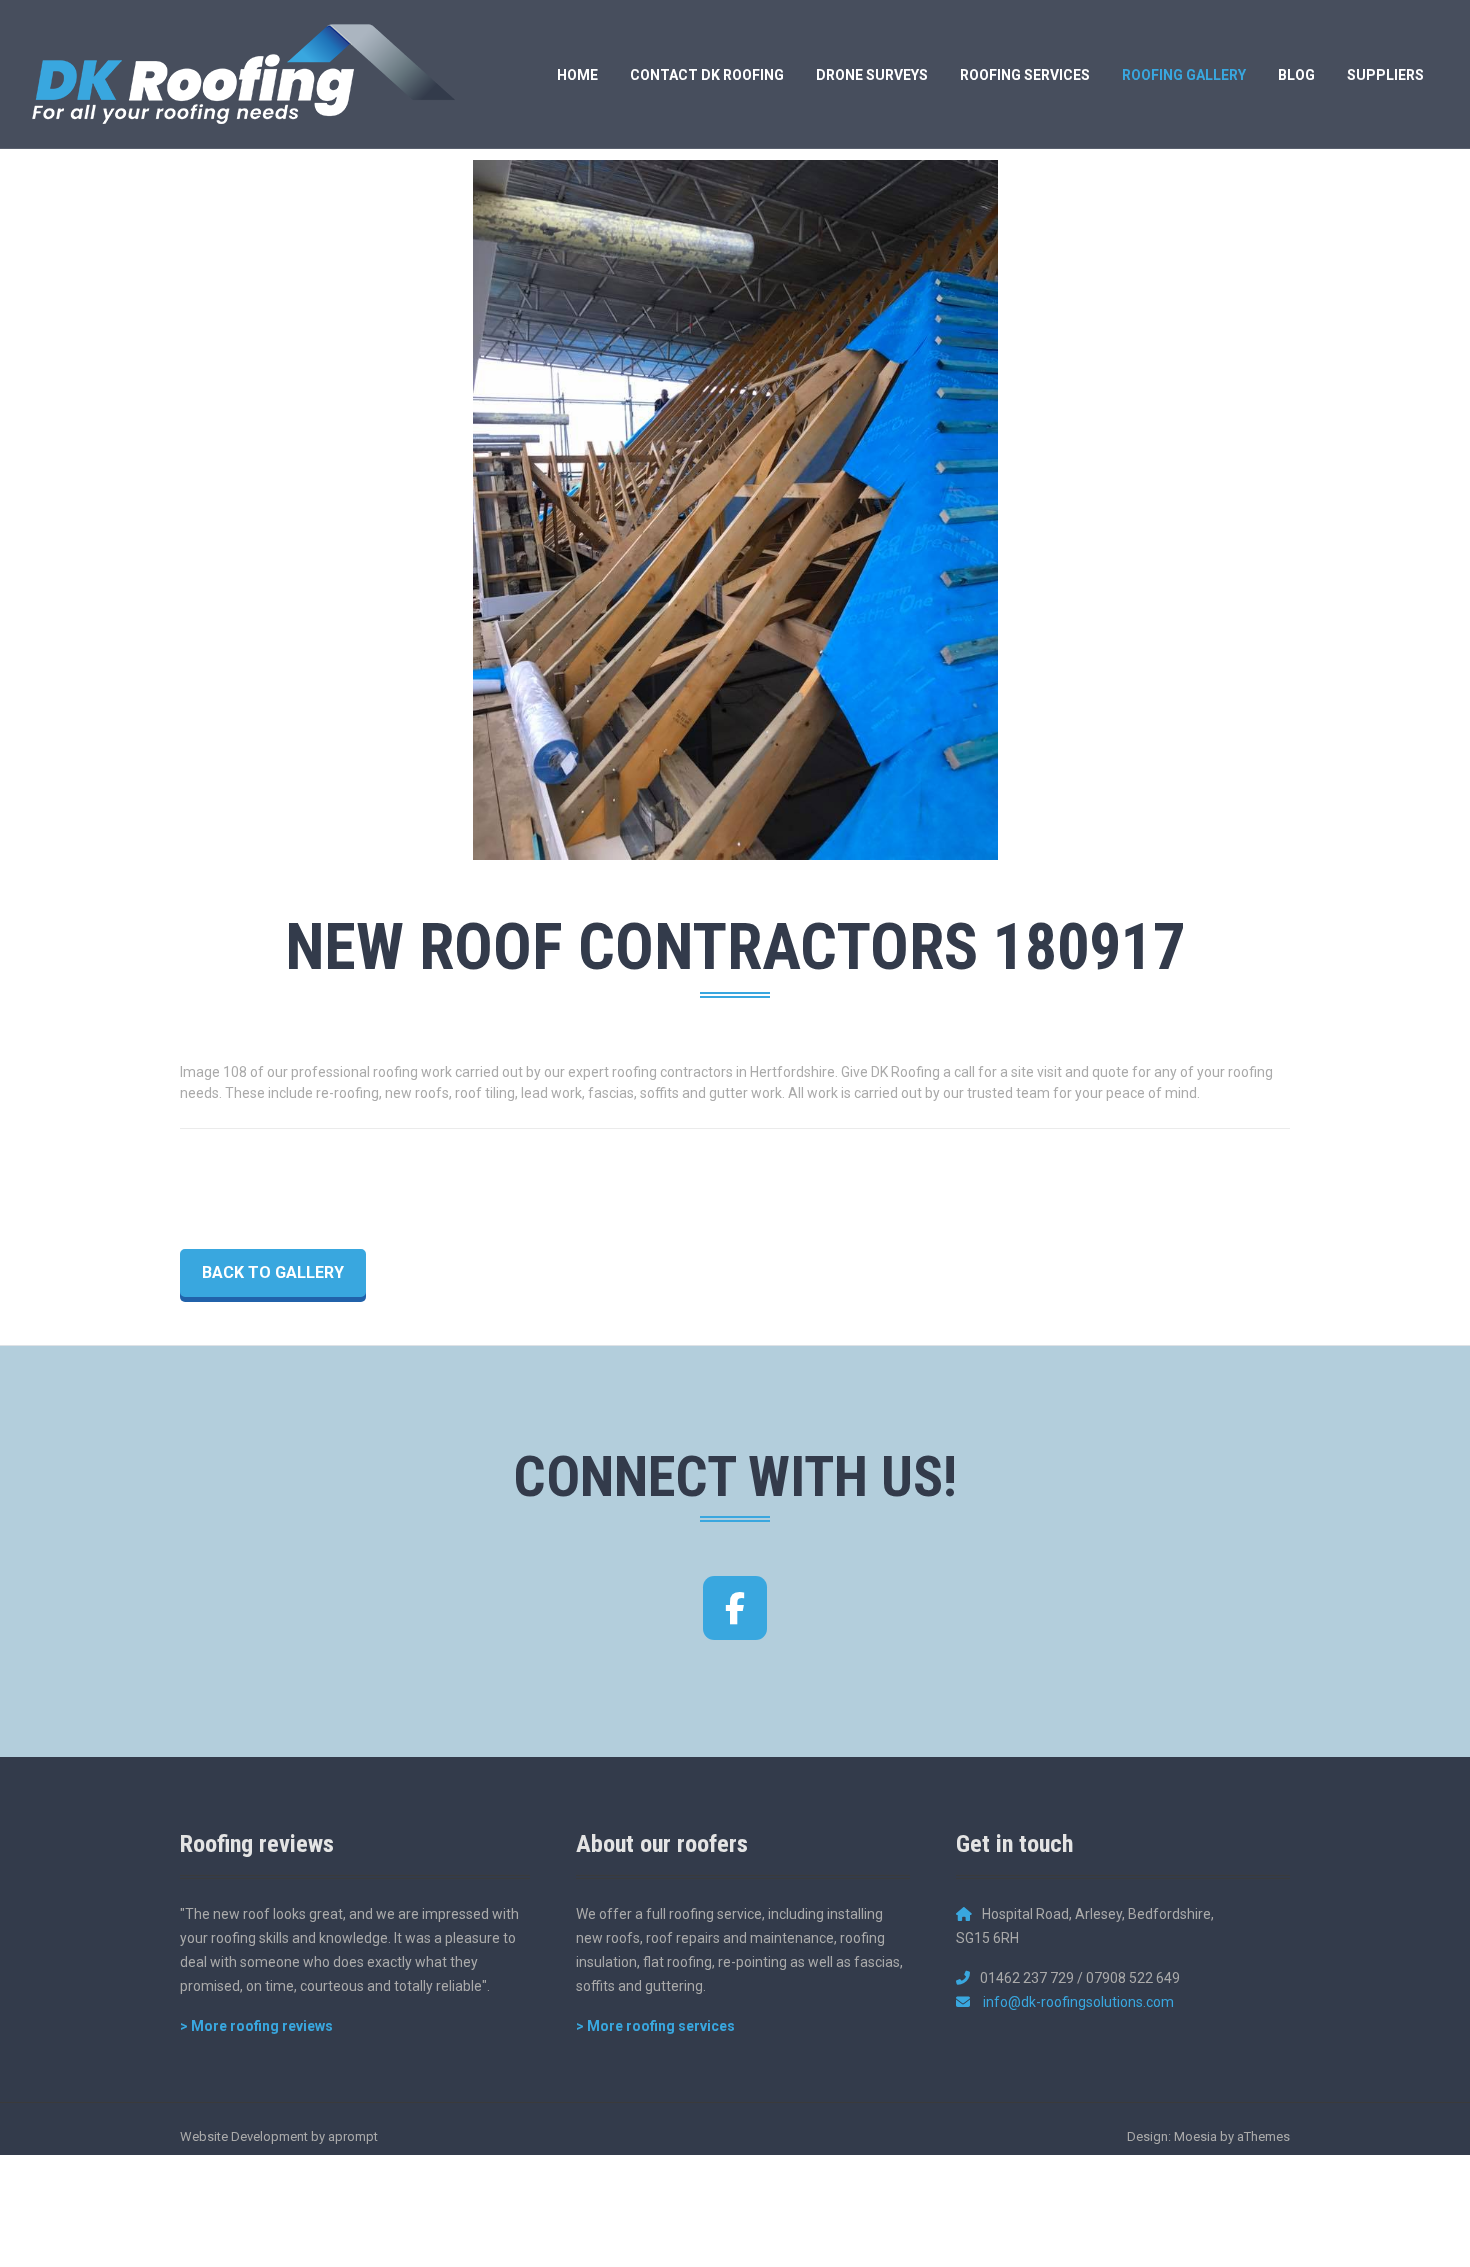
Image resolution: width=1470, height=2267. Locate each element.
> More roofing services (655, 2026)
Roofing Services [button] (1025, 75)
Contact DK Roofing (707, 75)
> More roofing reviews (256, 2026)
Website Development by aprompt (279, 2136)
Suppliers (1385, 75)
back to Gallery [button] (273, 1272)
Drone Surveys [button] (872, 75)
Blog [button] (1296, 75)
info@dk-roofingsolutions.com (1078, 2002)
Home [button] (577, 75)
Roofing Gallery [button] (1184, 75)
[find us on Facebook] (735, 1608)
